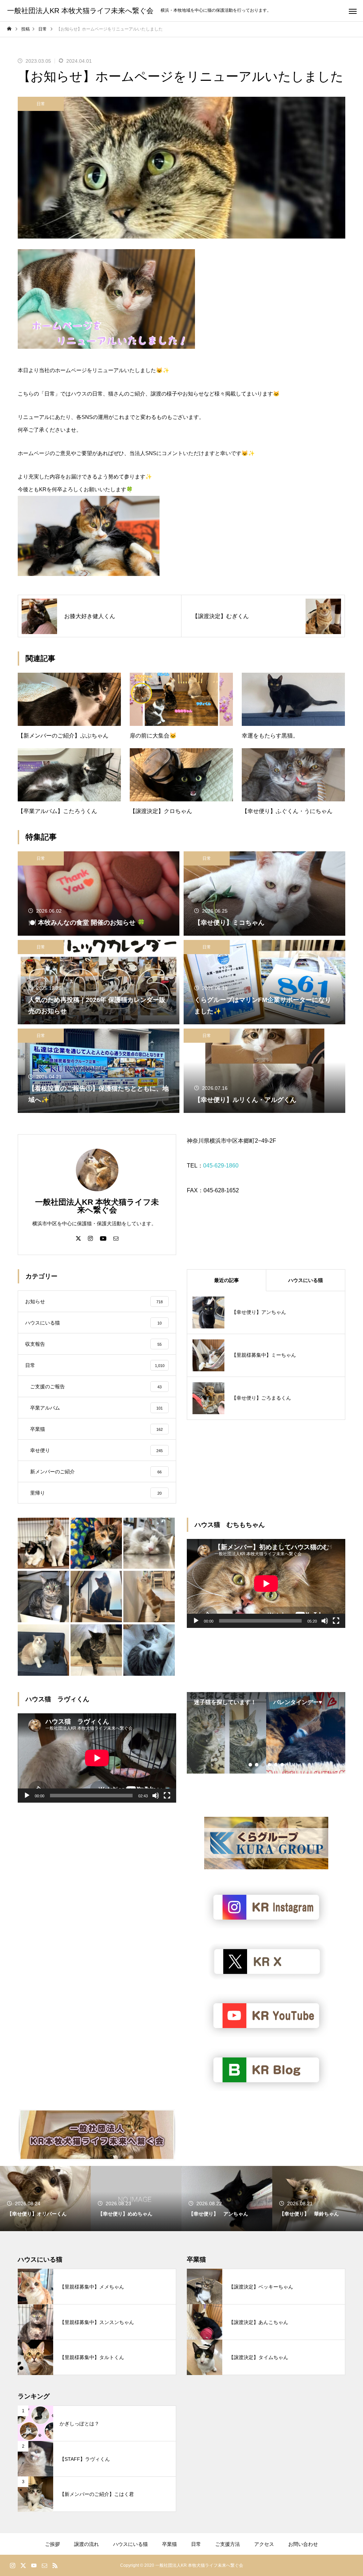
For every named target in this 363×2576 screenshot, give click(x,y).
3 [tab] (263, 1765)
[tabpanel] (227, 1733)
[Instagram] (90, 1238)
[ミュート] (325, 1621)
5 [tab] (276, 1765)
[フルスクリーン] (336, 1621)
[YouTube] (103, 1238)
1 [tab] (251, 1765)
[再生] (196, 1621)
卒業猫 (169, 2544)
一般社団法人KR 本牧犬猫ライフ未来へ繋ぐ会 (97, 1206)
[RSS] (55, 2565)
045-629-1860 (221, 1166)
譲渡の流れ (86, 2544)
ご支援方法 (228, 2544)
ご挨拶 (52, 2544)
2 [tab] (257, 1765)
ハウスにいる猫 (130, 2544)
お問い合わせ (303, 2544)
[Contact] (116, 1238)
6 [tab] (283, 1765)
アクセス (264, 2544)
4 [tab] (270, 1765)
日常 (41, 104)
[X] (78, 1238)
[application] (266, 1583)
